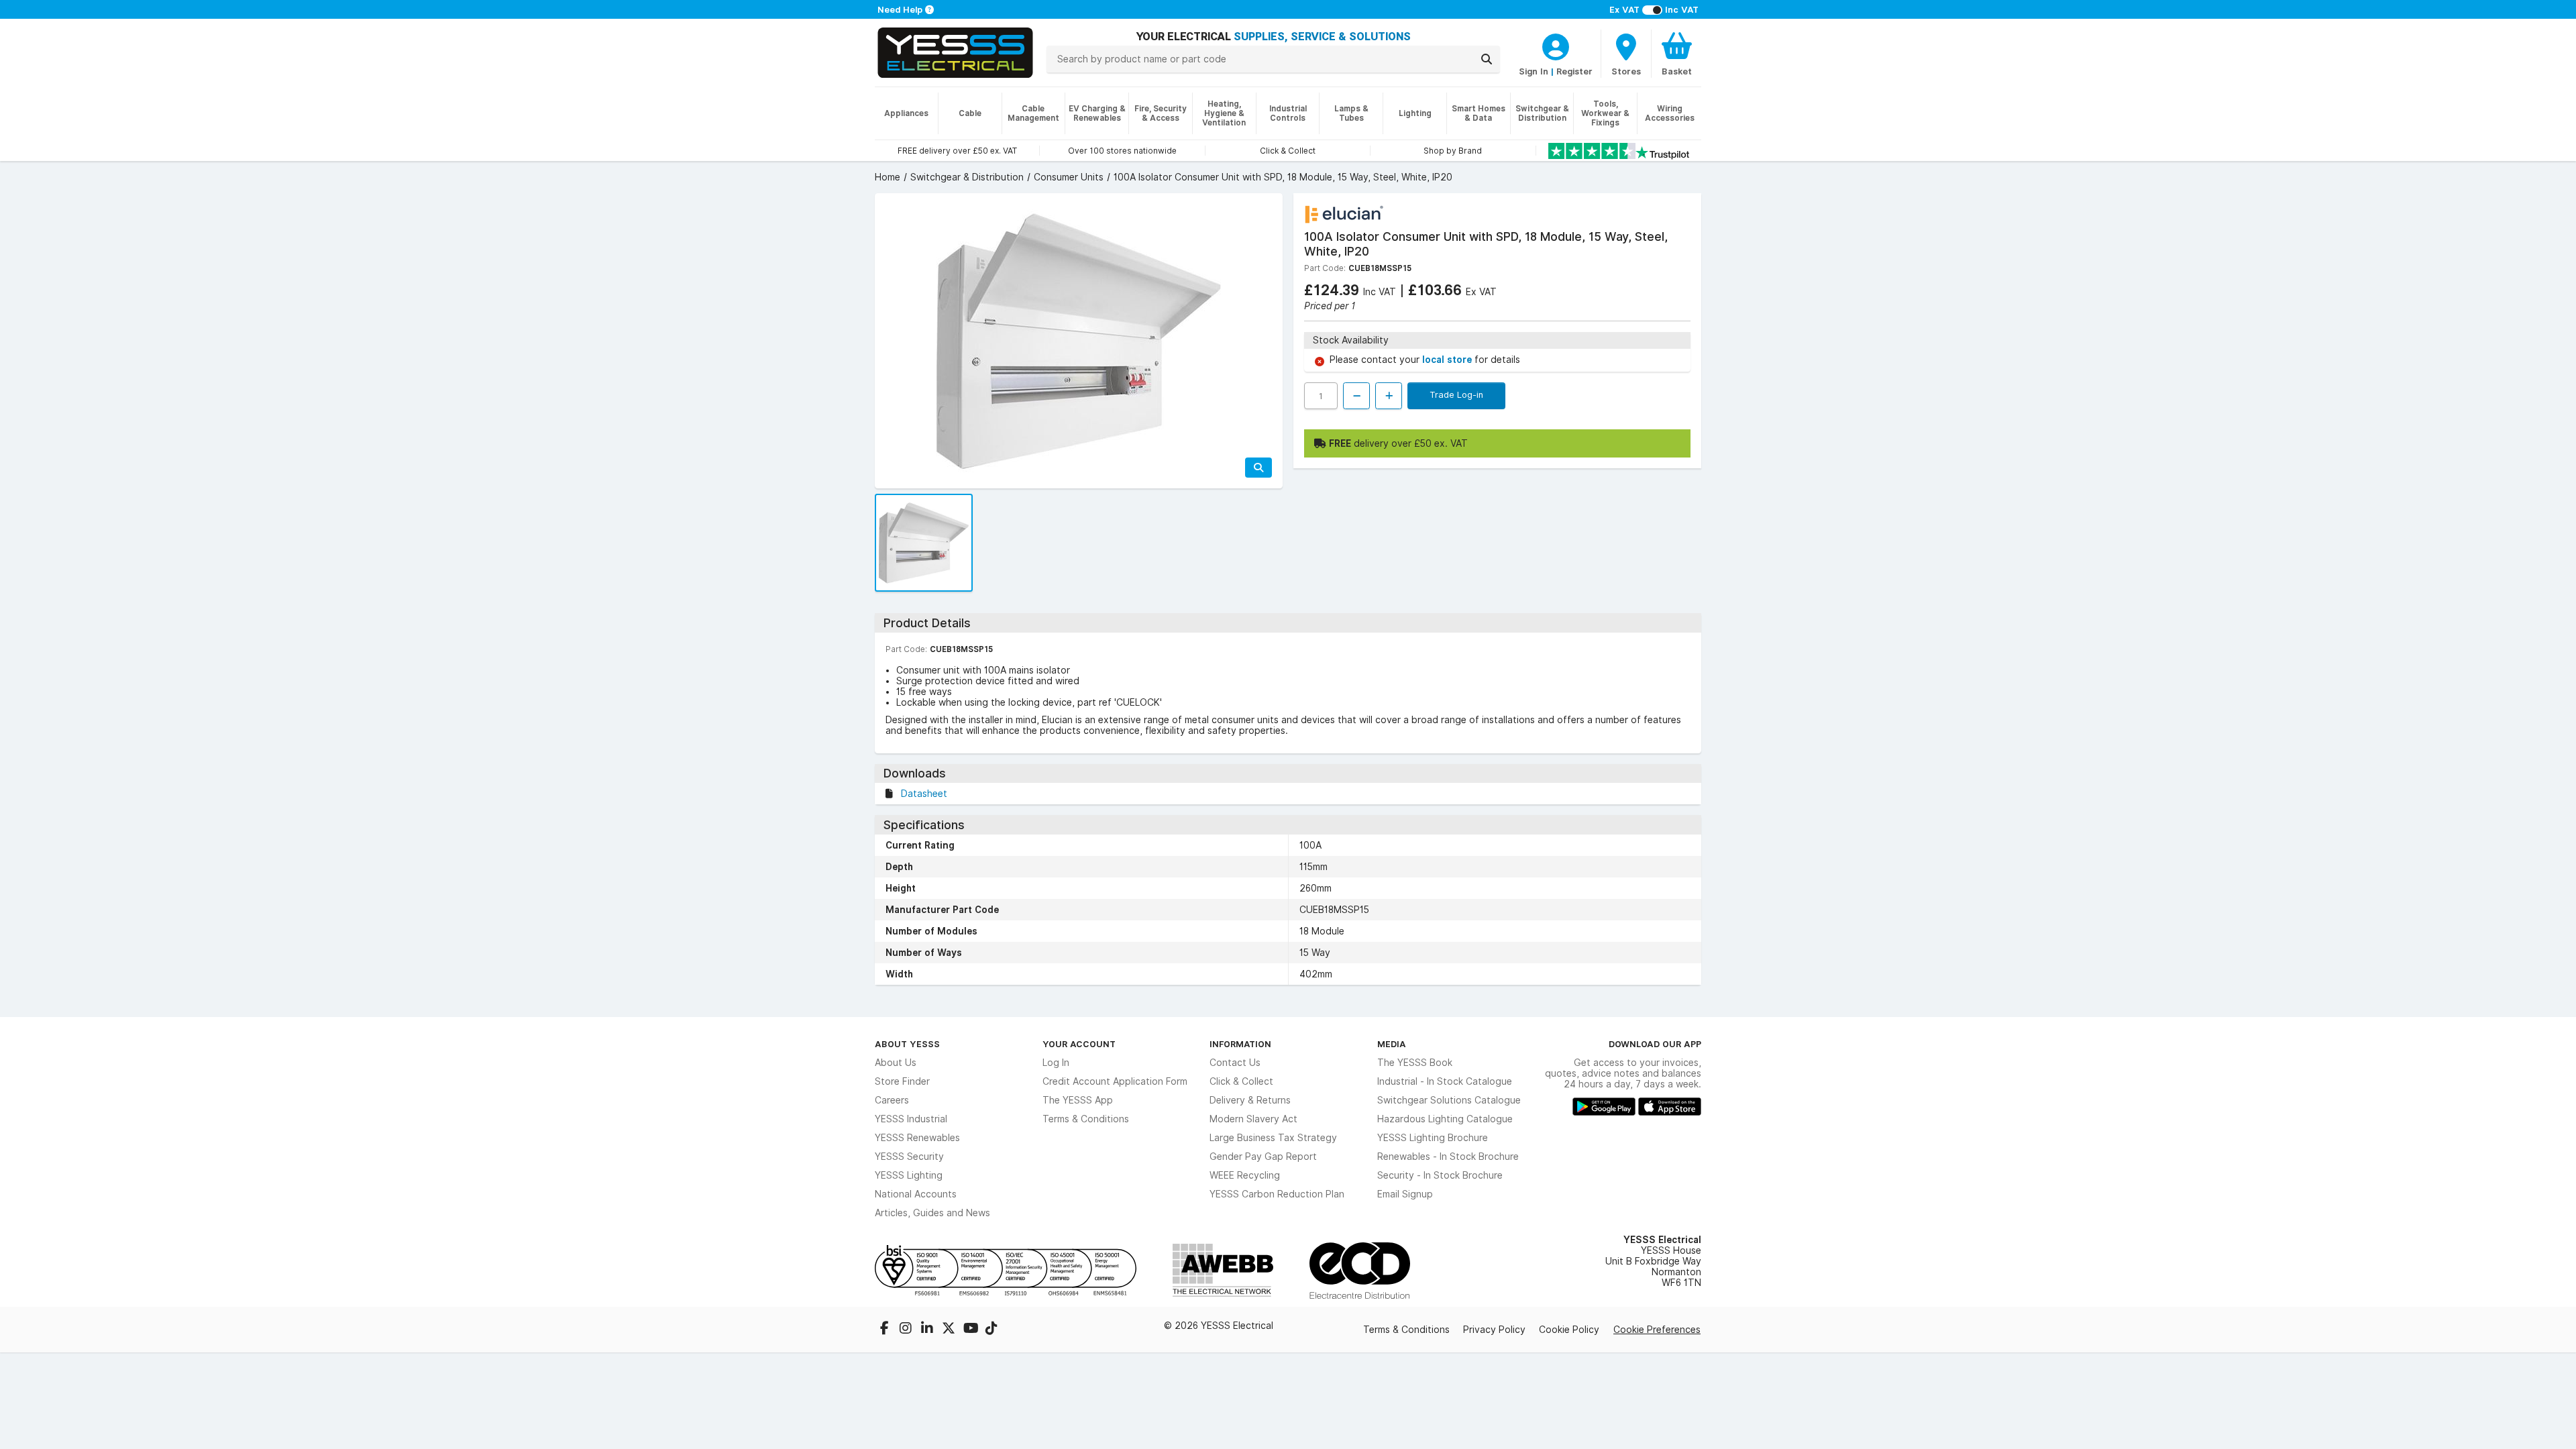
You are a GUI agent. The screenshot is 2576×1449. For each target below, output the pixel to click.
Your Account (1079, 1044)
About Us (896, 1063)
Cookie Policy (1569, 1330)
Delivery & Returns (1250, 1100)
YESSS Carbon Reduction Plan (1277, 1194)
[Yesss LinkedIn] (928, 1330)
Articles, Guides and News (932, 1213)
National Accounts (916, 1194)
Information (1240, 1044)
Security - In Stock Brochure (1440, 1175)
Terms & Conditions (1086, 1119)
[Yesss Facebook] (885, 1330)
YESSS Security (909, 1157)
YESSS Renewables (917, 1138)
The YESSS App (1078, 1100)
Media (1392, 1044)
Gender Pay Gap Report (1263, 1157)
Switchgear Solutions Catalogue (1449, 1100)
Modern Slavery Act (1253, 1119)
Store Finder (902, 1081)
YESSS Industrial (911, 1119)
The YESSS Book (1415, 1063)
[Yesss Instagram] (907, 1330)
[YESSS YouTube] (971, 1330)
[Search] (1487, 59)
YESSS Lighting (909, 1175)
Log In (1056, 1063)
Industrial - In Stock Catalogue (1445, 1081)
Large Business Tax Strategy (1273, 1138)
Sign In (1534, 71)
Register (1574, 71)
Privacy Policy (1494, 1330)
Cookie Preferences (1657, 1330)
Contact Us (1235, 1063)
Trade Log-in (1456, 394)
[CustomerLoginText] (1556, 45)
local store (1448, 360)
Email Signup (1405, 1194)
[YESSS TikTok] (991, 1330)
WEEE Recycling (1245, 1175)
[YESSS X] (950, 1330)
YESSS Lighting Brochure (1433, 1138)
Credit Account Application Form (1115, 1081)
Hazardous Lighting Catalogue (1445, 1119)
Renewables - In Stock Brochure (1448, 1157)
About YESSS (907, 1044)
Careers (892, 1100)
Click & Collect (1241, 1081)
